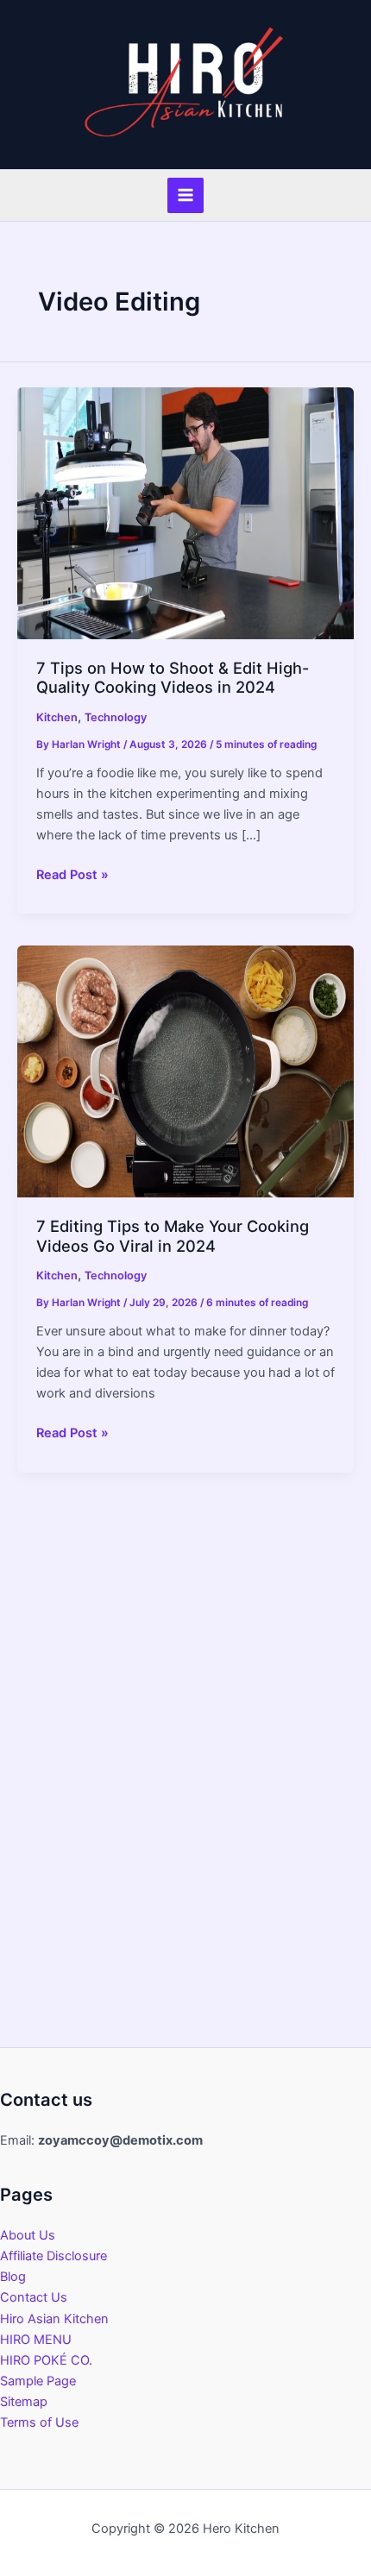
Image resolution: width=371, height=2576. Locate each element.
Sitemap (24, 2402)
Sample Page (38, 2381)
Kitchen (57, 717)
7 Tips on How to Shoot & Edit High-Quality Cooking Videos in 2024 (173, 677)
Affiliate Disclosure (53, 2256)
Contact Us (34, 2297)
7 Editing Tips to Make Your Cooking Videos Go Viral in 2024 (173, 1235)
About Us (28, 2235)
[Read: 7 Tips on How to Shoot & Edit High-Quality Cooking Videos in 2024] (185, 512)
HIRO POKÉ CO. (46, 2360)
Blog (13, 2277)
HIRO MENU (36, 2340)
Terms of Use (39, 2422)
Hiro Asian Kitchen (54, 2319)
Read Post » (72, 876)
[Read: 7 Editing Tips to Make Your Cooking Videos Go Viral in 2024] (185, 1071)
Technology (116, 717)
